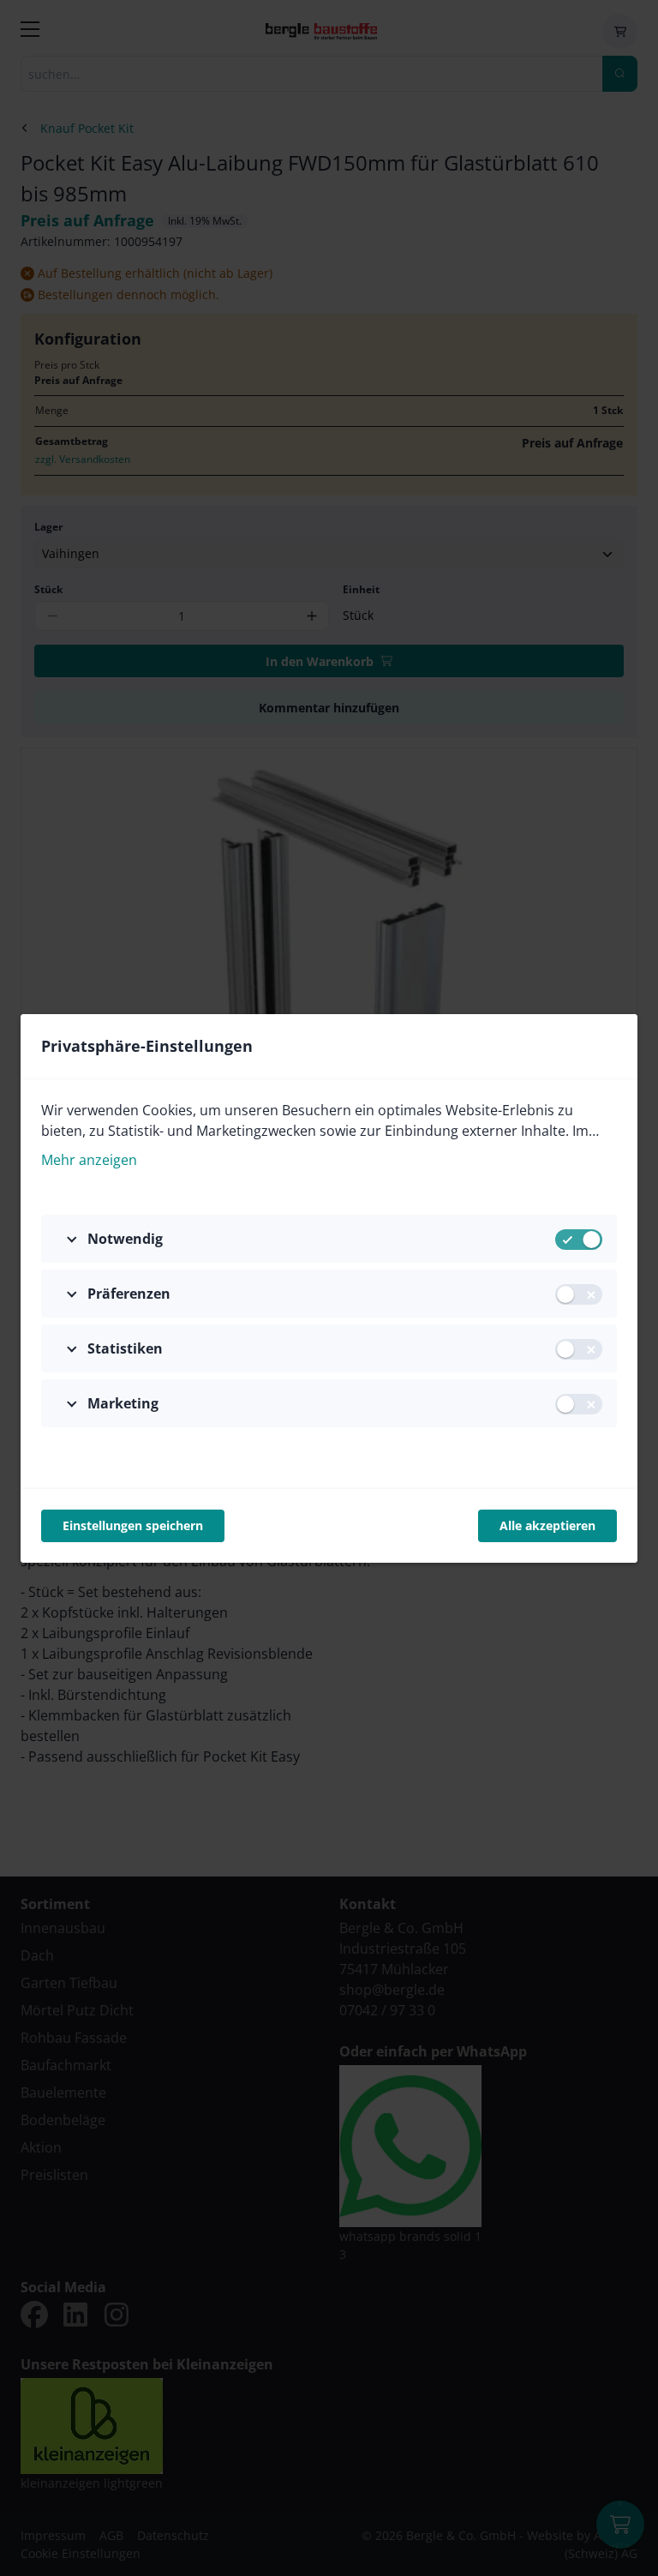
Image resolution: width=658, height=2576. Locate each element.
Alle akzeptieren (547, 1525)
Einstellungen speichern (133, 1525)
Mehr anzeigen (89, 1160)
